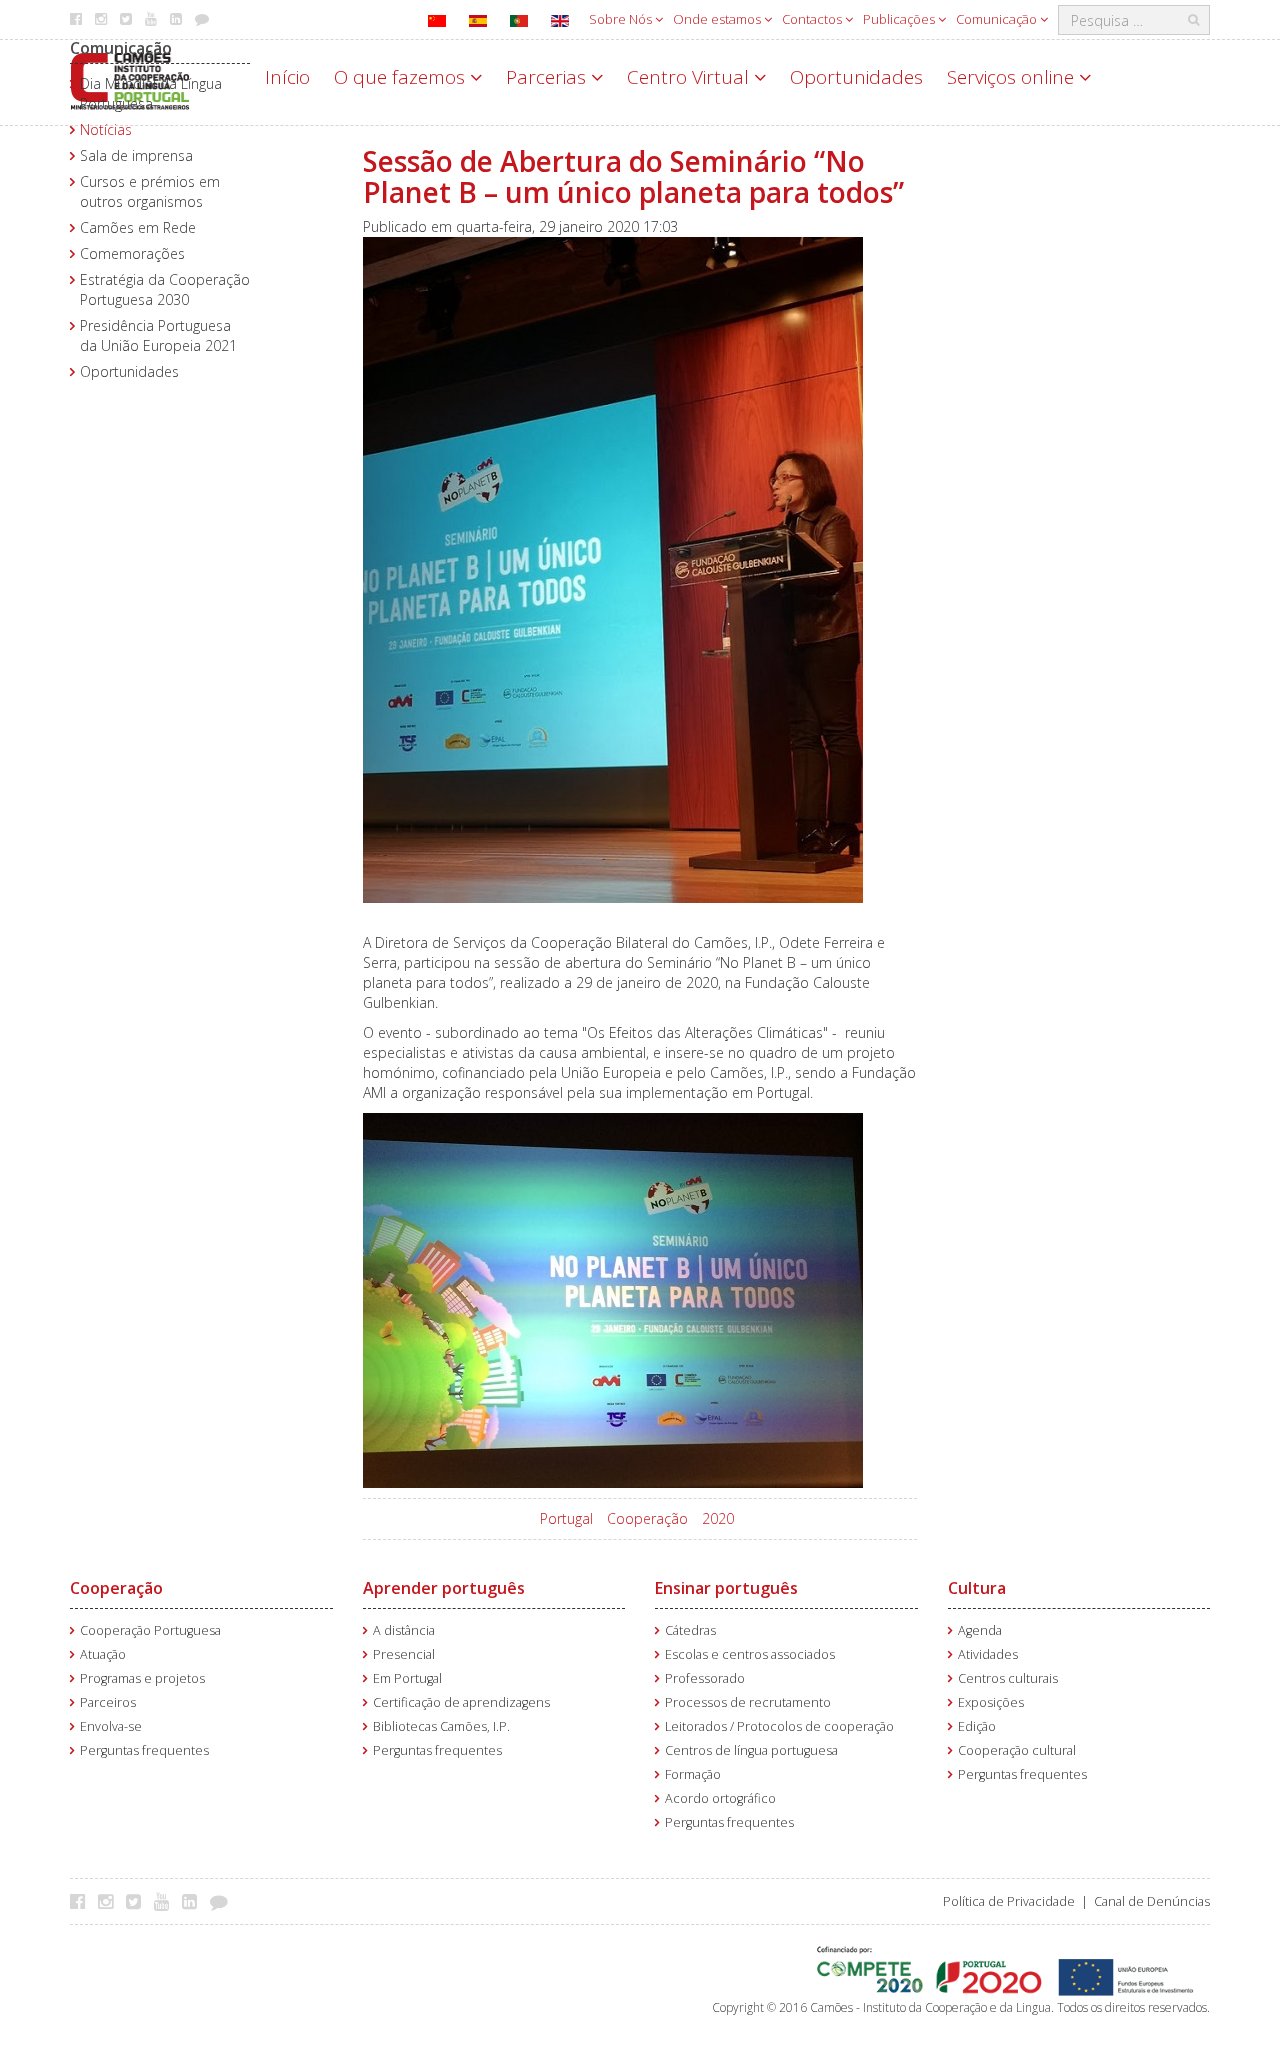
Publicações (900, 19)
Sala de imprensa (136, 155)
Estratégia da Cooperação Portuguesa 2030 (165, 289)
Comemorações (132, 253)
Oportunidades (856, 77)
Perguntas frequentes (144, 1750)
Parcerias (548, 77)
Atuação (103, 1654)
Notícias (106, 129)
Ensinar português (726, 1588)
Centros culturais (1008, 1678)
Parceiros (108, 1702)
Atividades (988, 1654)
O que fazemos (402, 77)
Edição (977, 1726)
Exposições (991, 1702)
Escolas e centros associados (750, 1654)
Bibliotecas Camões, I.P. (441, 1726)
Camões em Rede (138, 227)
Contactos (813, 19)
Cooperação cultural (1017, 1750)
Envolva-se (111, 1726)
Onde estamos (718, 19)
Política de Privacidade (1009, 1901)
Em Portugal (407, 1678)
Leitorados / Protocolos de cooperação (779, 1726)
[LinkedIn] (194, 1901)
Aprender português (444, 1588)
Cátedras (690, 1630)
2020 (718, 1518)
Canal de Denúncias (1152, 1901)
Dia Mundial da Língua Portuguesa (151, 93)
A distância (404, 1630)
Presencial (404, 1654)
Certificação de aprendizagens (461, 1702)
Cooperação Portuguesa (150, 1630)
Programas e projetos (142, 1678)
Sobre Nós (622, 19)
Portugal (566, 1518)
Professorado (705, 1678)
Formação (693, 1774)
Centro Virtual (690, 77)
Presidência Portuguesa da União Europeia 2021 (158, 335)
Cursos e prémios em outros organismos (150, 191)
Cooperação (647, 1518)
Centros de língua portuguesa (751, 1750)
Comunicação (998, 19)
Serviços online (1013, 77)
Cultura (977, 1588)
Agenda (980, 1630)
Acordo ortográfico (720, 1798)
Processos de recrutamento (748, 1702)
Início (287, 77)
